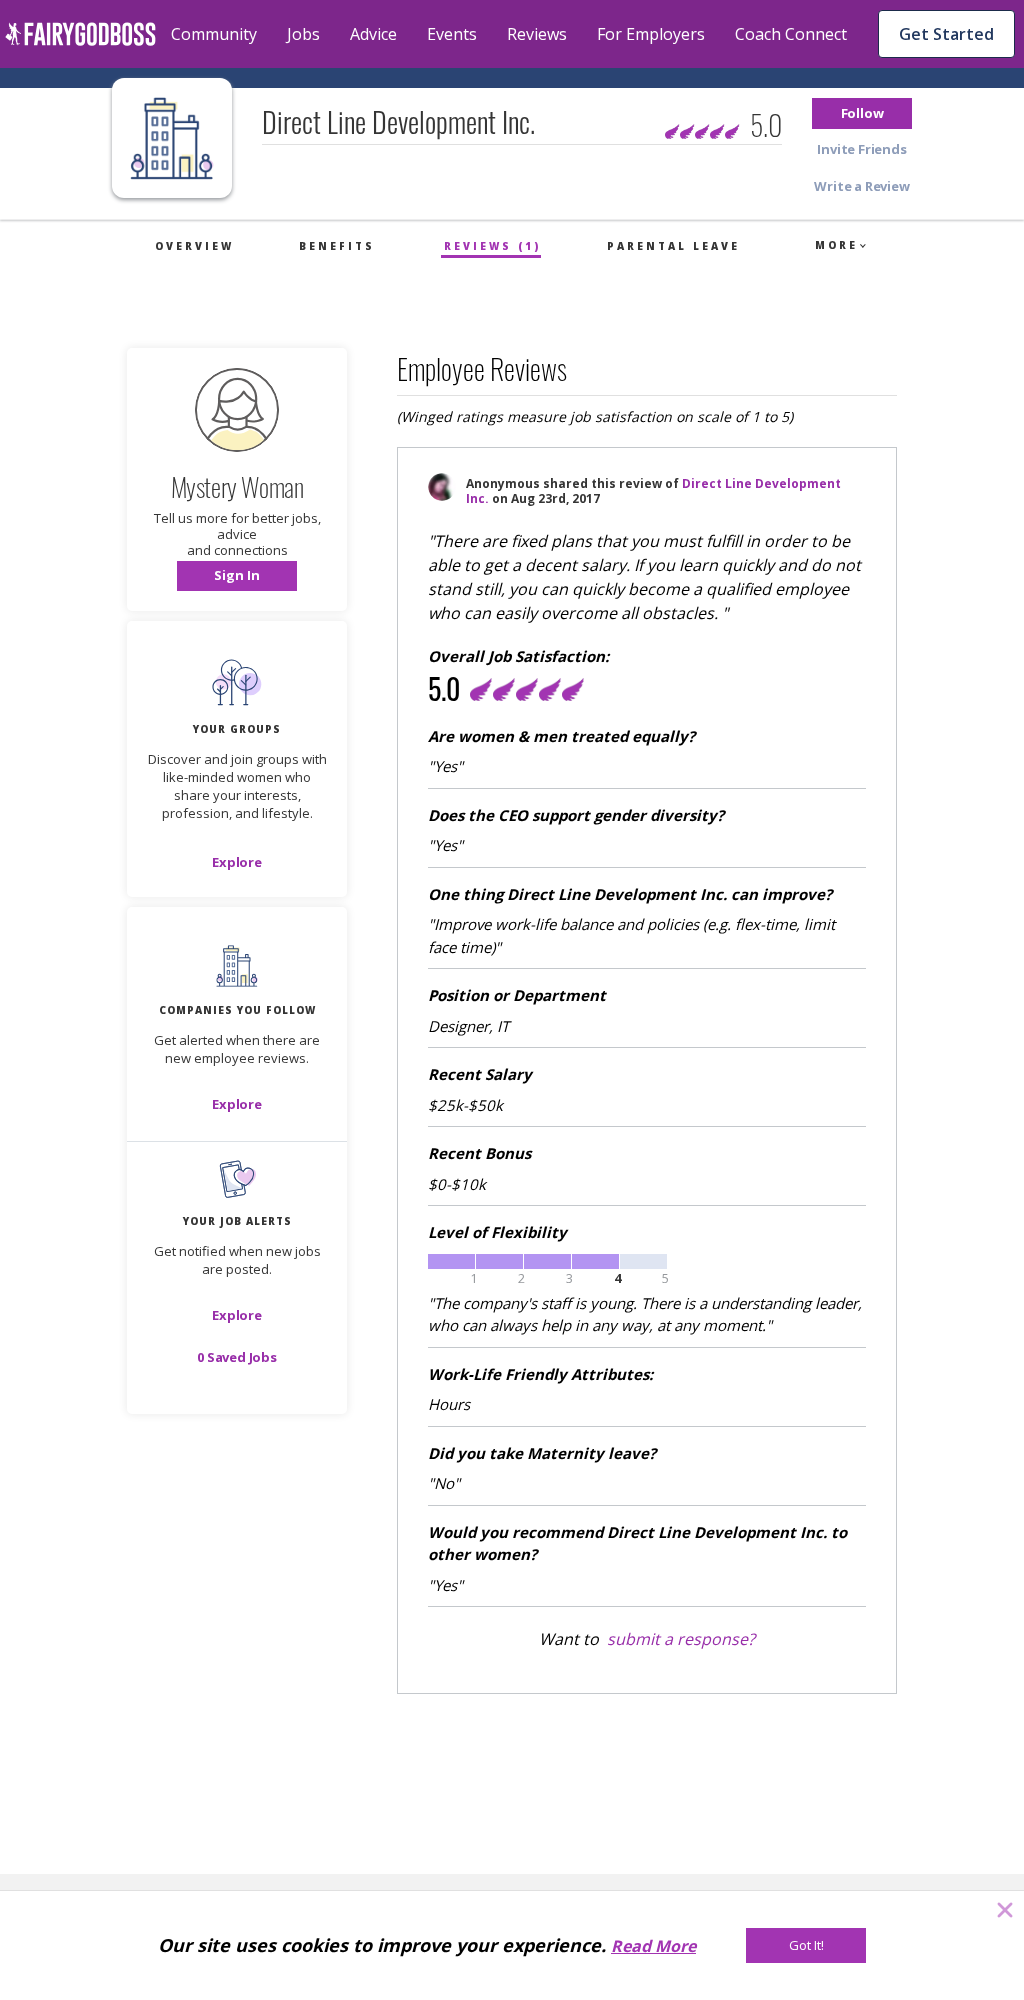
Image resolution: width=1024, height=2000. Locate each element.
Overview (194, 246)
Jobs (303, 34)
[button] (862, 113)
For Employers (651, 34)
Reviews (537, 34)
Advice (373, 34)
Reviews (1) (492, 246)
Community (214, 34)
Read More (653, 1946)
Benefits (337, 246)
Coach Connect (791, 34)
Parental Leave (673, 246)
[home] (80, 34)
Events (452, 34)
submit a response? (681, 1639)
